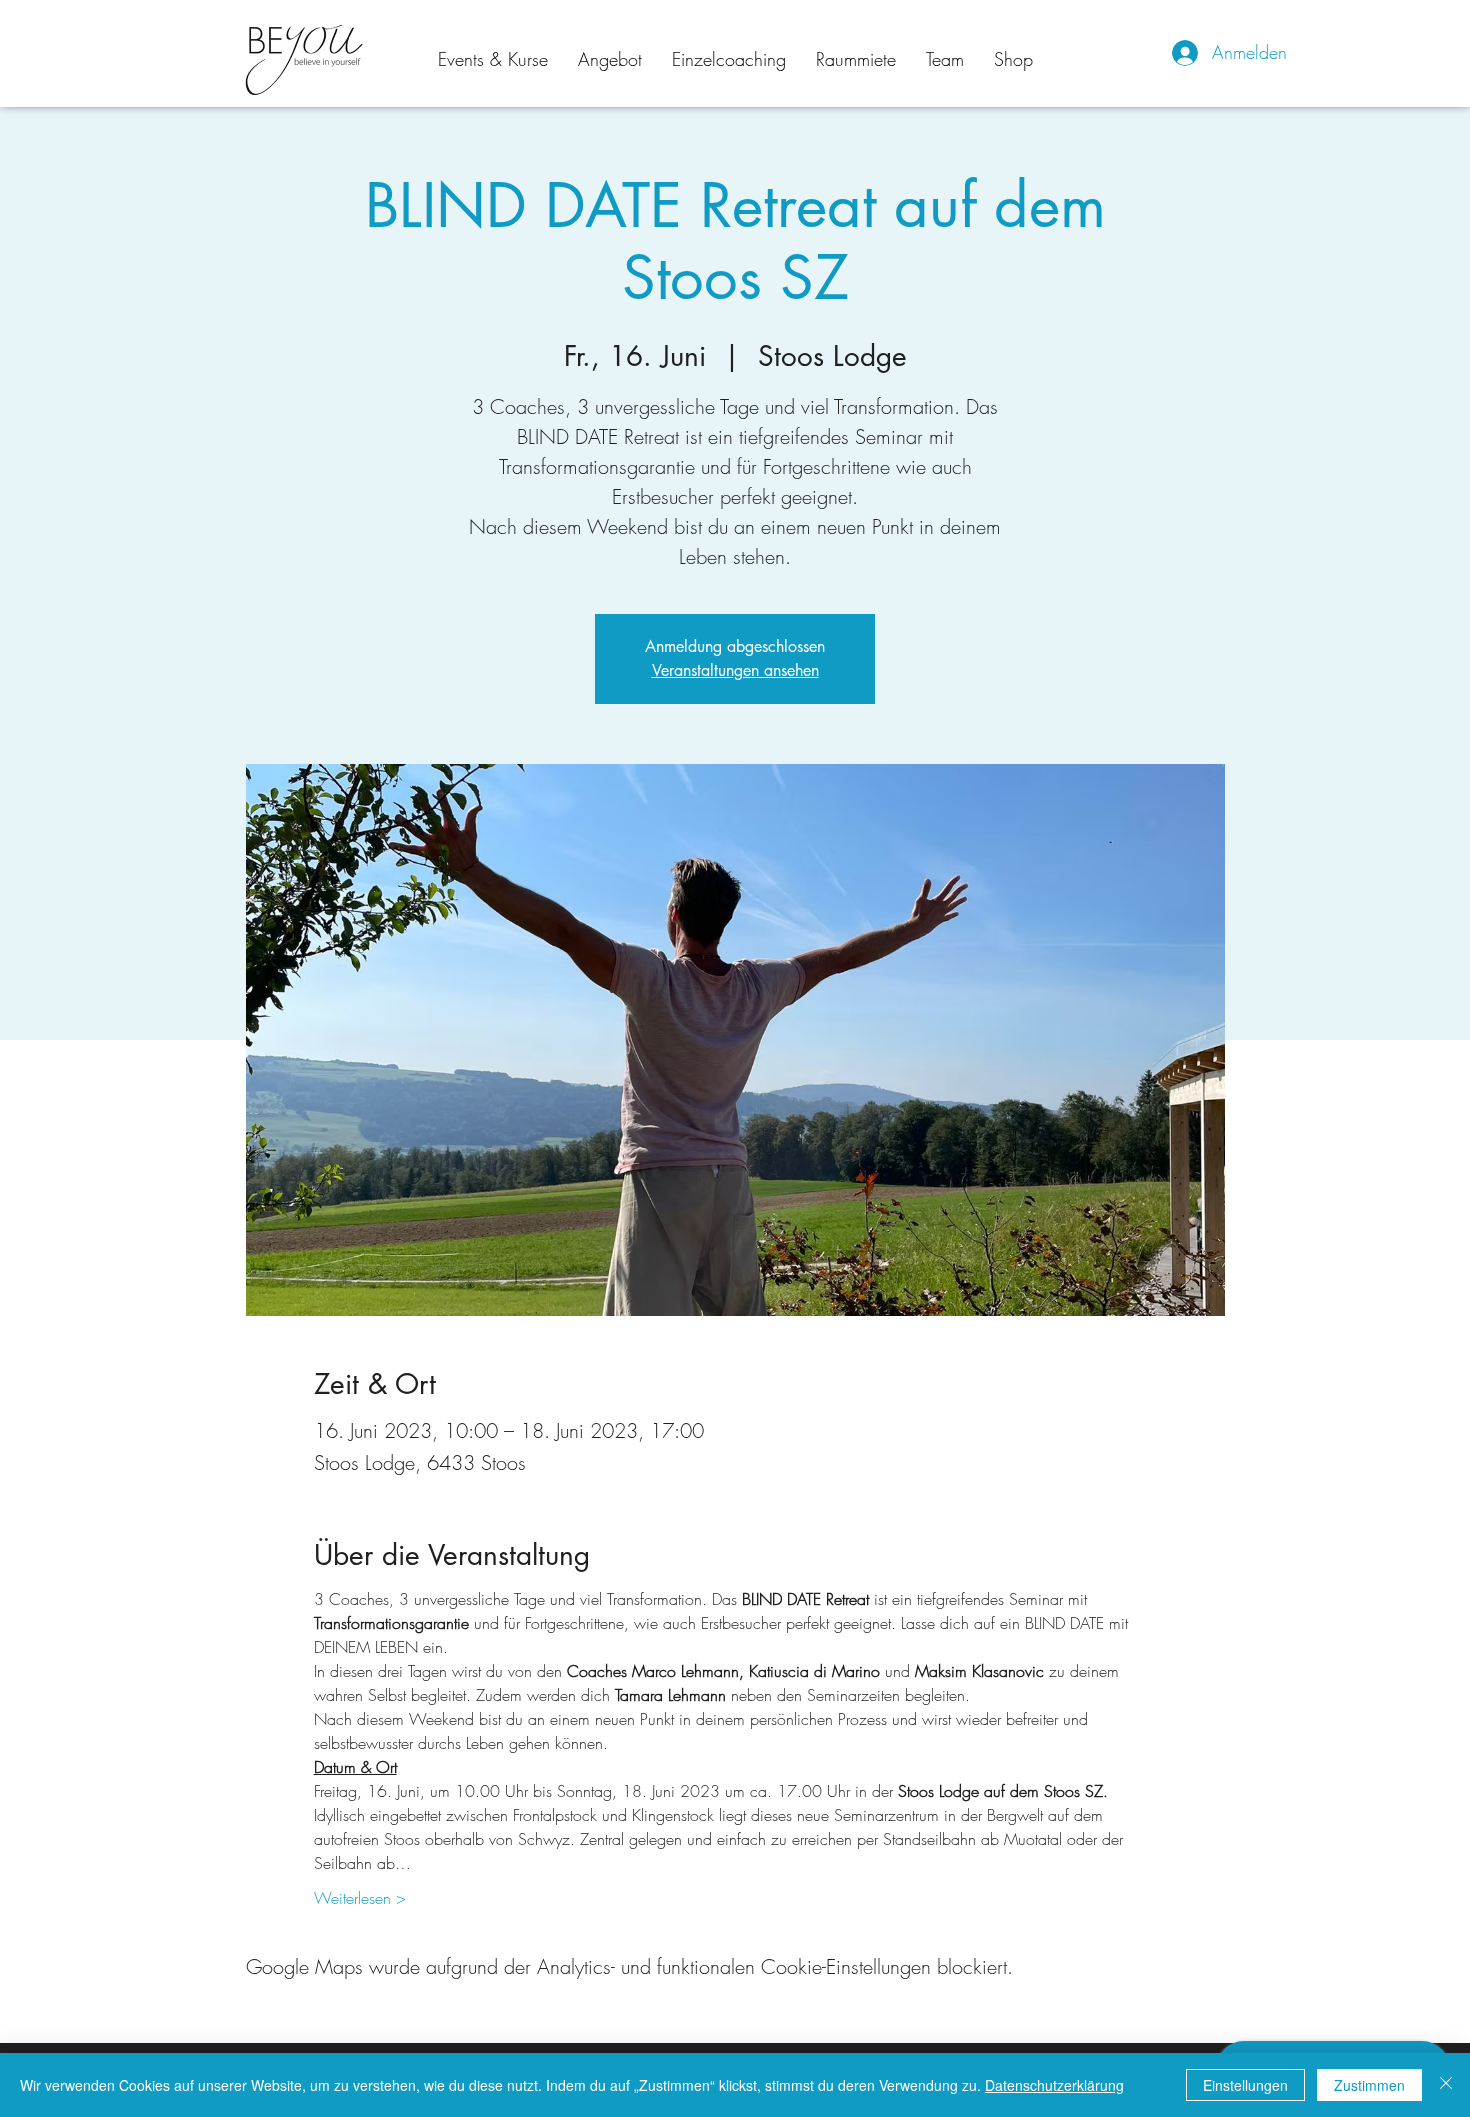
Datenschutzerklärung (1054, 2085)
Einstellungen (1245, 2085)
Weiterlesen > (360, 1898)
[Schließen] (1446, 2085)
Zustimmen (1369, 2085)
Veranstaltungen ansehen (735, 670)
